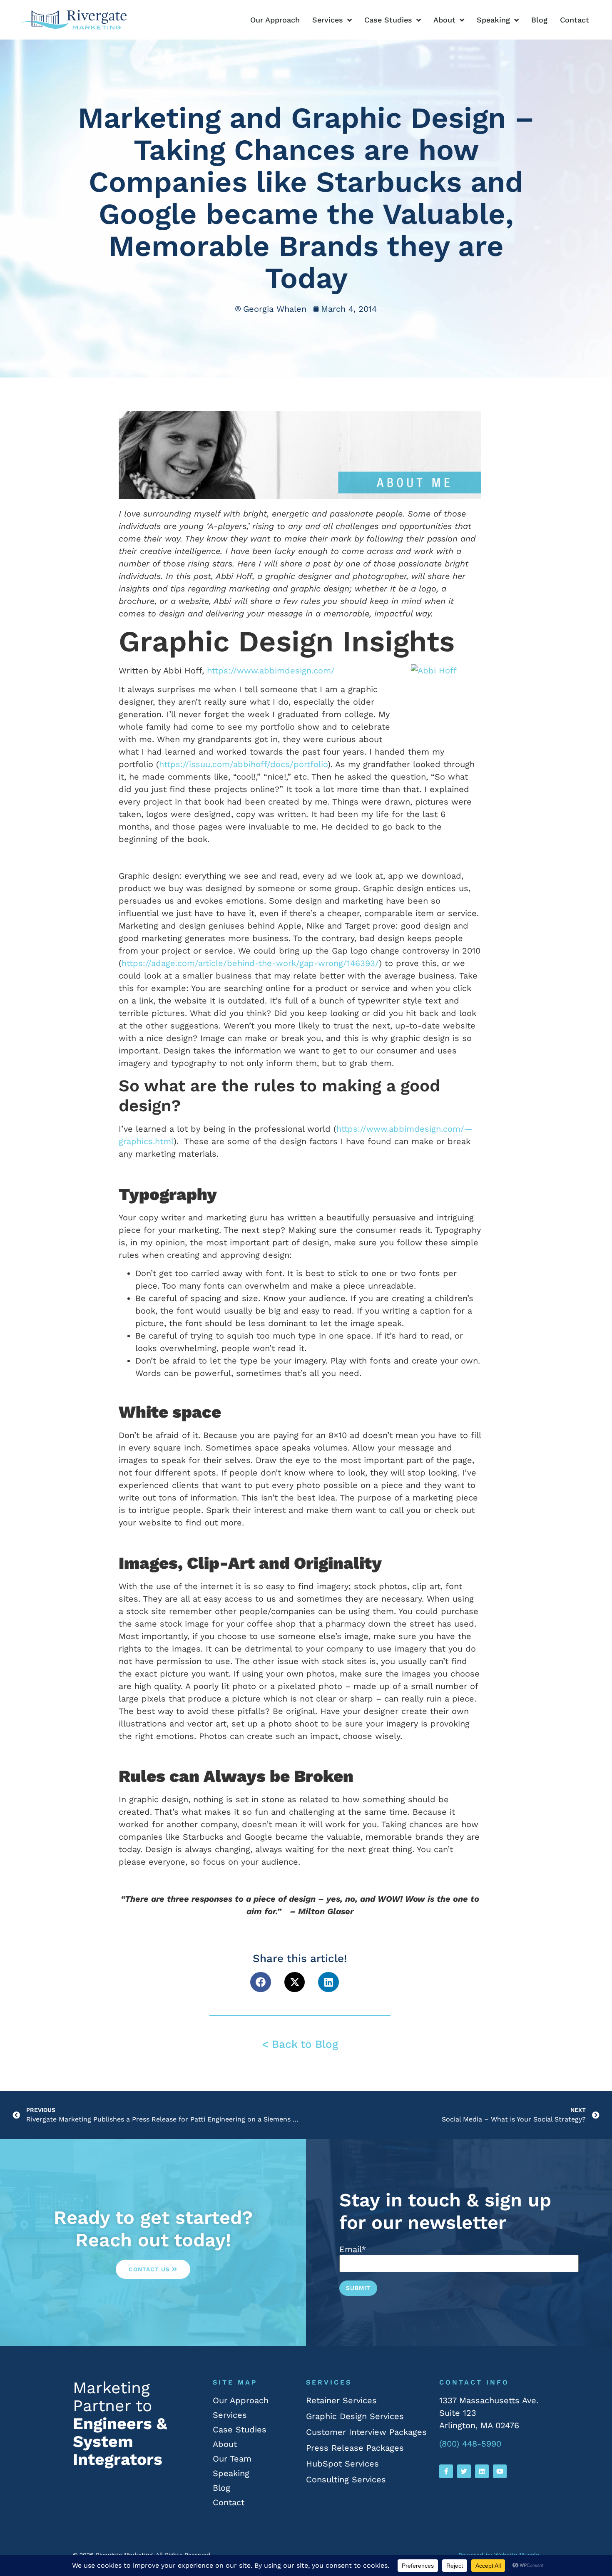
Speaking (493, 20)
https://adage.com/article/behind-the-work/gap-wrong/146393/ (250, 963)
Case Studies (388, 20)
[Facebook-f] (446, 2471)
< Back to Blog (300, 2044)
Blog (539, 20)
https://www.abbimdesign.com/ (271, 671)
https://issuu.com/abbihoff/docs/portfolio (243, 764)
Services (328, 20)
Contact (575, 20)
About (444, 20)
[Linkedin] (482, 2471)
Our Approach (275, 20)
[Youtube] (500, 2471)
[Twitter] (464, 2471)
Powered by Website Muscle (499, 2555)
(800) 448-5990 (470, 2444)
